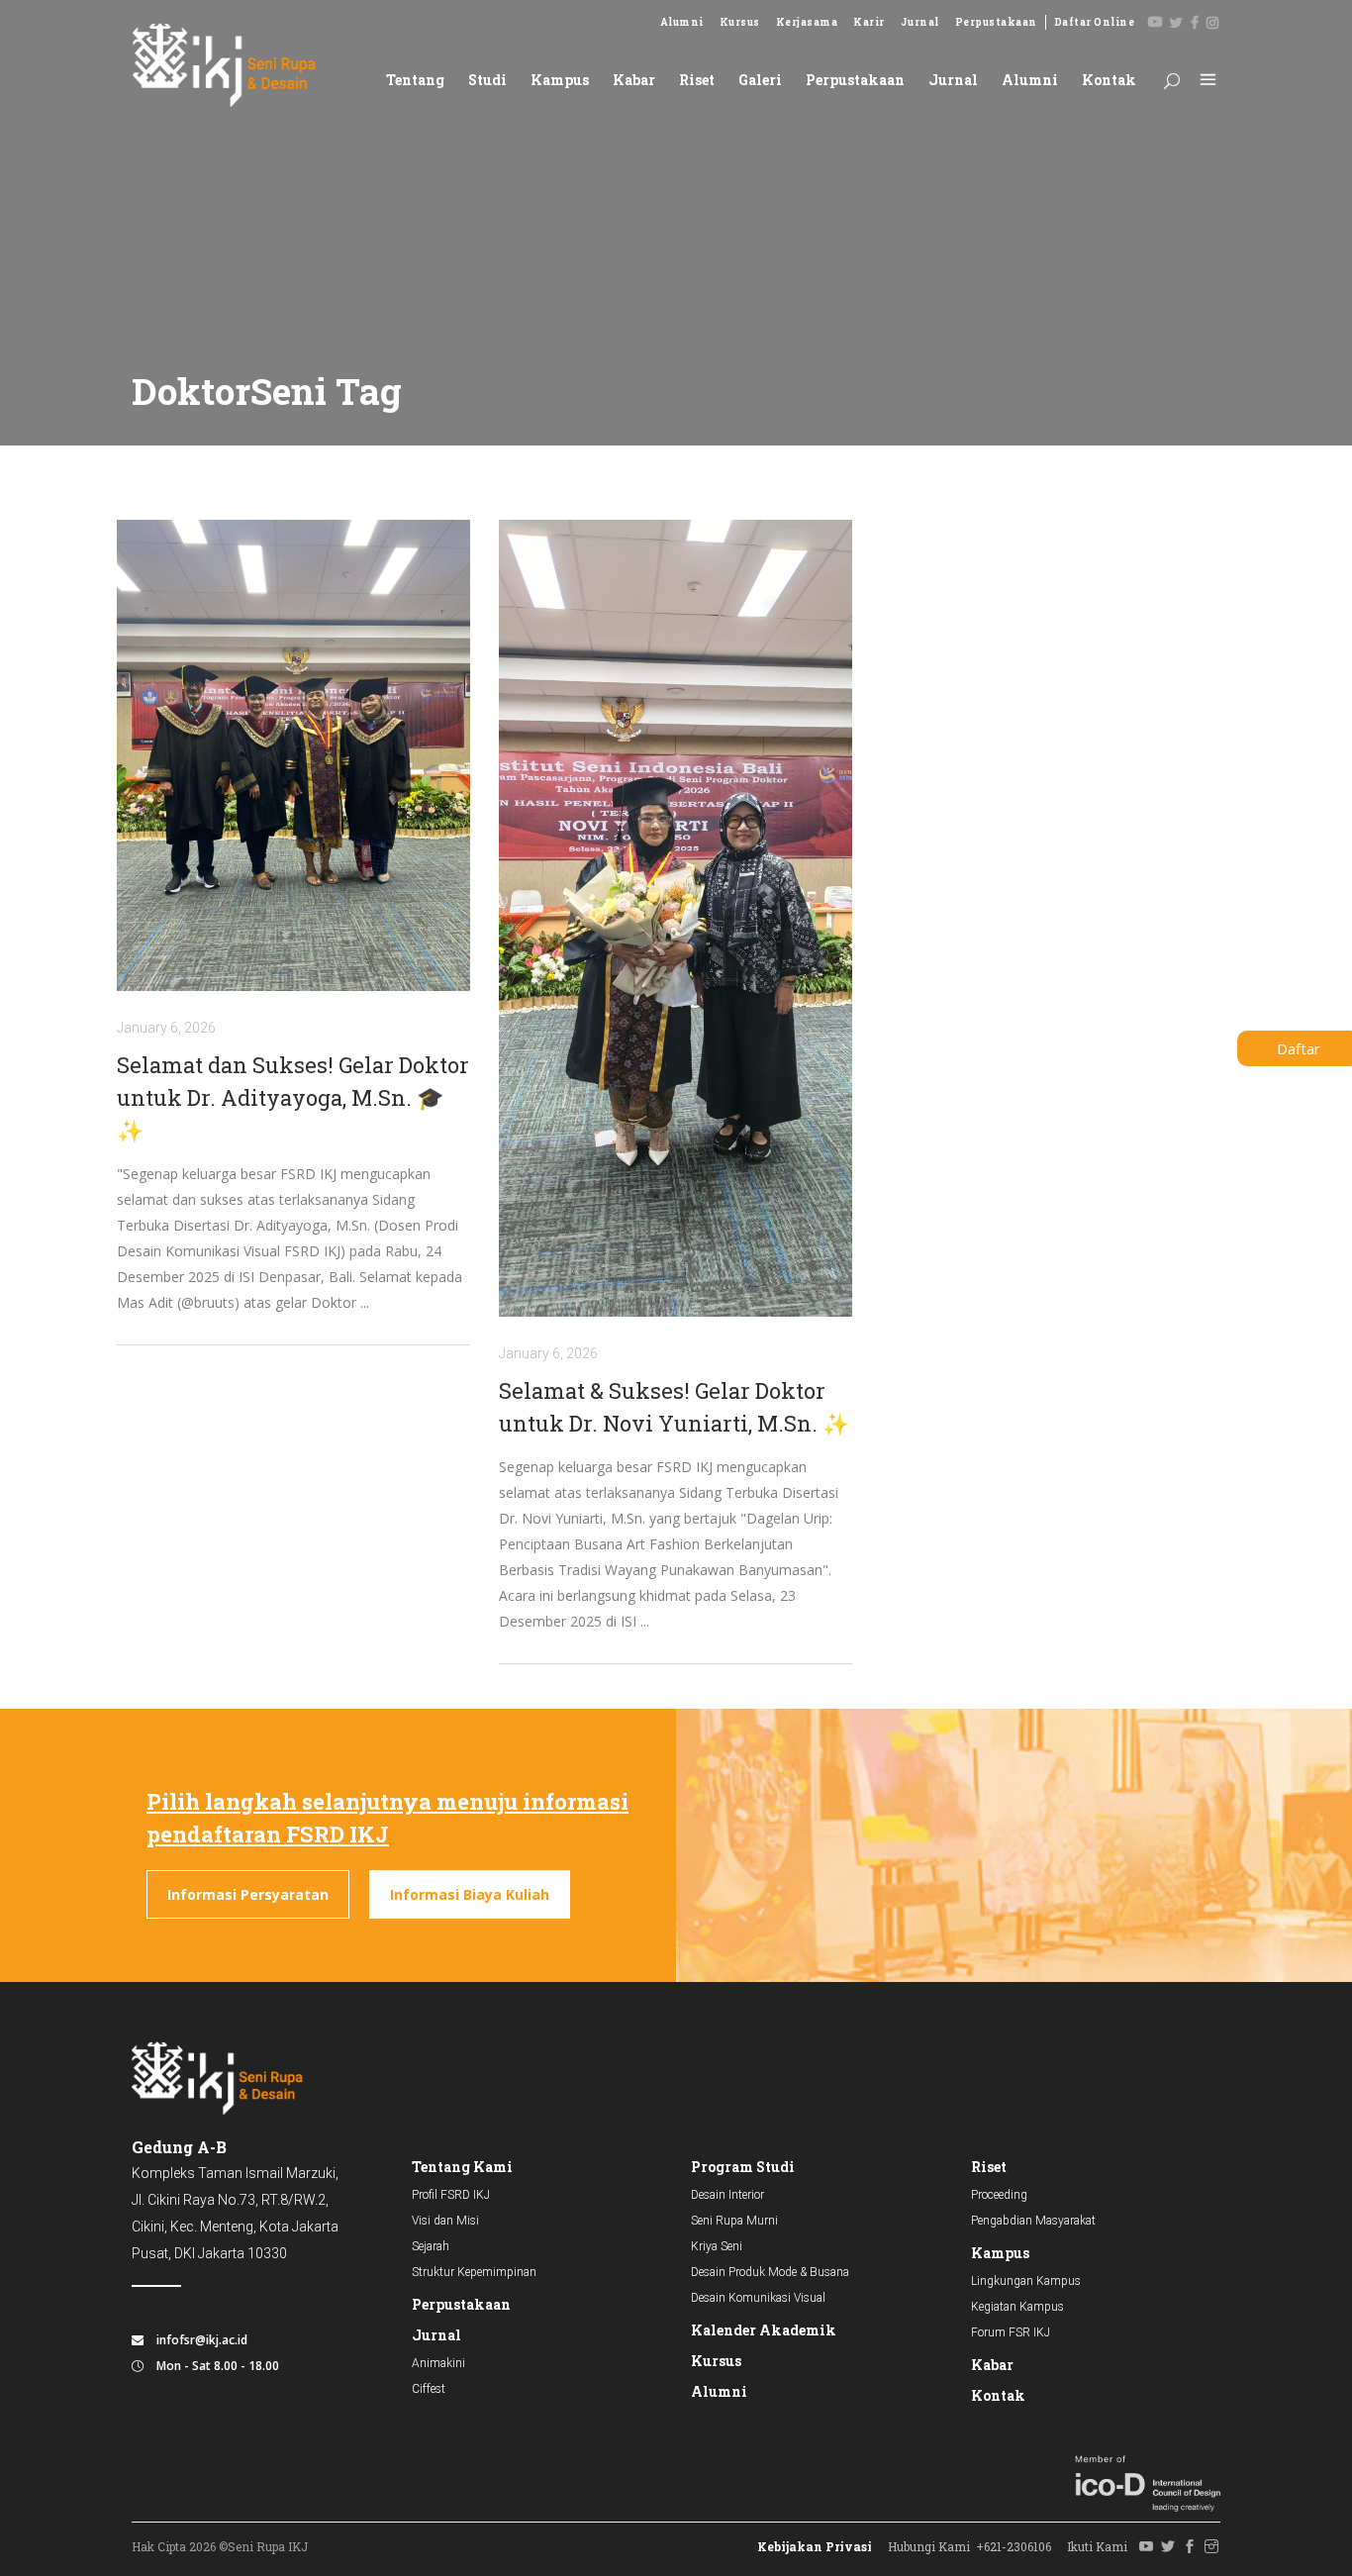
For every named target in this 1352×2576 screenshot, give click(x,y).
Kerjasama (807, 22)
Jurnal (920, 22)
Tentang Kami (462, 2167)
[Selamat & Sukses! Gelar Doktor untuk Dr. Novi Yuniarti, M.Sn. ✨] (676, 918)
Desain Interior (727, 2195)
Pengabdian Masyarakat (1033, 2221)
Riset (989, 2167)
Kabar (992, 2365)
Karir (869, 22)
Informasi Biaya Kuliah (470, 1894)
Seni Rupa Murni (734, 2221)
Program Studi (743, 2167)
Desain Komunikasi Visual (758, 2298)
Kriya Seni (717, 2246)
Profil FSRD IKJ (451, 2195)
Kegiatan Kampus (1017, 2307)
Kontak (998, 2395)
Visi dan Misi (445, 2221)
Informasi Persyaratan (248, 1894)
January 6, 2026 (166, 1028)
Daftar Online (1095, 22)
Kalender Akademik (764, 2330)
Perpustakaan (996, 22)
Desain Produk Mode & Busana (770, 2272)
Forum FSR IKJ (1011, 2332)
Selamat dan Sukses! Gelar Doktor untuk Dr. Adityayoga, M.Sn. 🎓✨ (293, 1097)
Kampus (1000, 2253)
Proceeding (999, 2195)
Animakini (438, 2363)
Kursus (740, 22)
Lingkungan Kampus (1026, 2281)
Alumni (682, 22)
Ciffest (429, 2389)
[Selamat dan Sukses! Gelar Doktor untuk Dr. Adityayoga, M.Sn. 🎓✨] (293, 755)
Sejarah (431, 2246)
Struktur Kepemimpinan (474, 2272)
